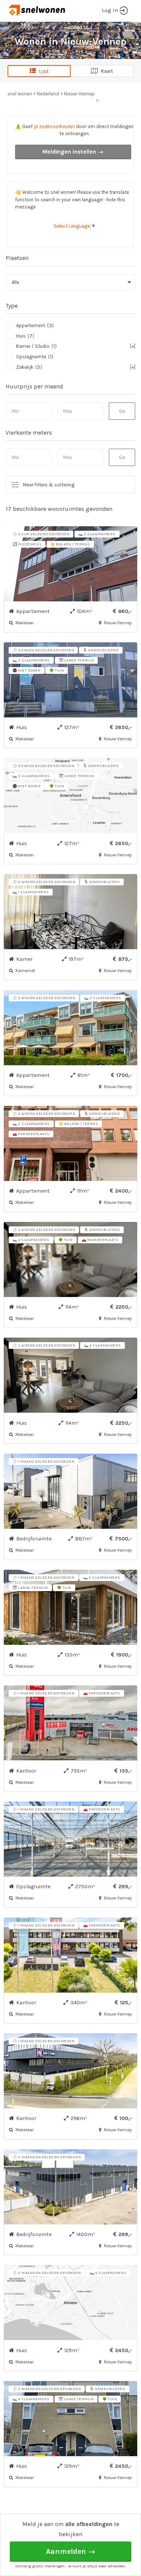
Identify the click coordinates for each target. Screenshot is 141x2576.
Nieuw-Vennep (79, 94)
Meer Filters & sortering (49, 485)
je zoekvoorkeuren (54, 126)
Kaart (105, 71)
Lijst (42, 71)
